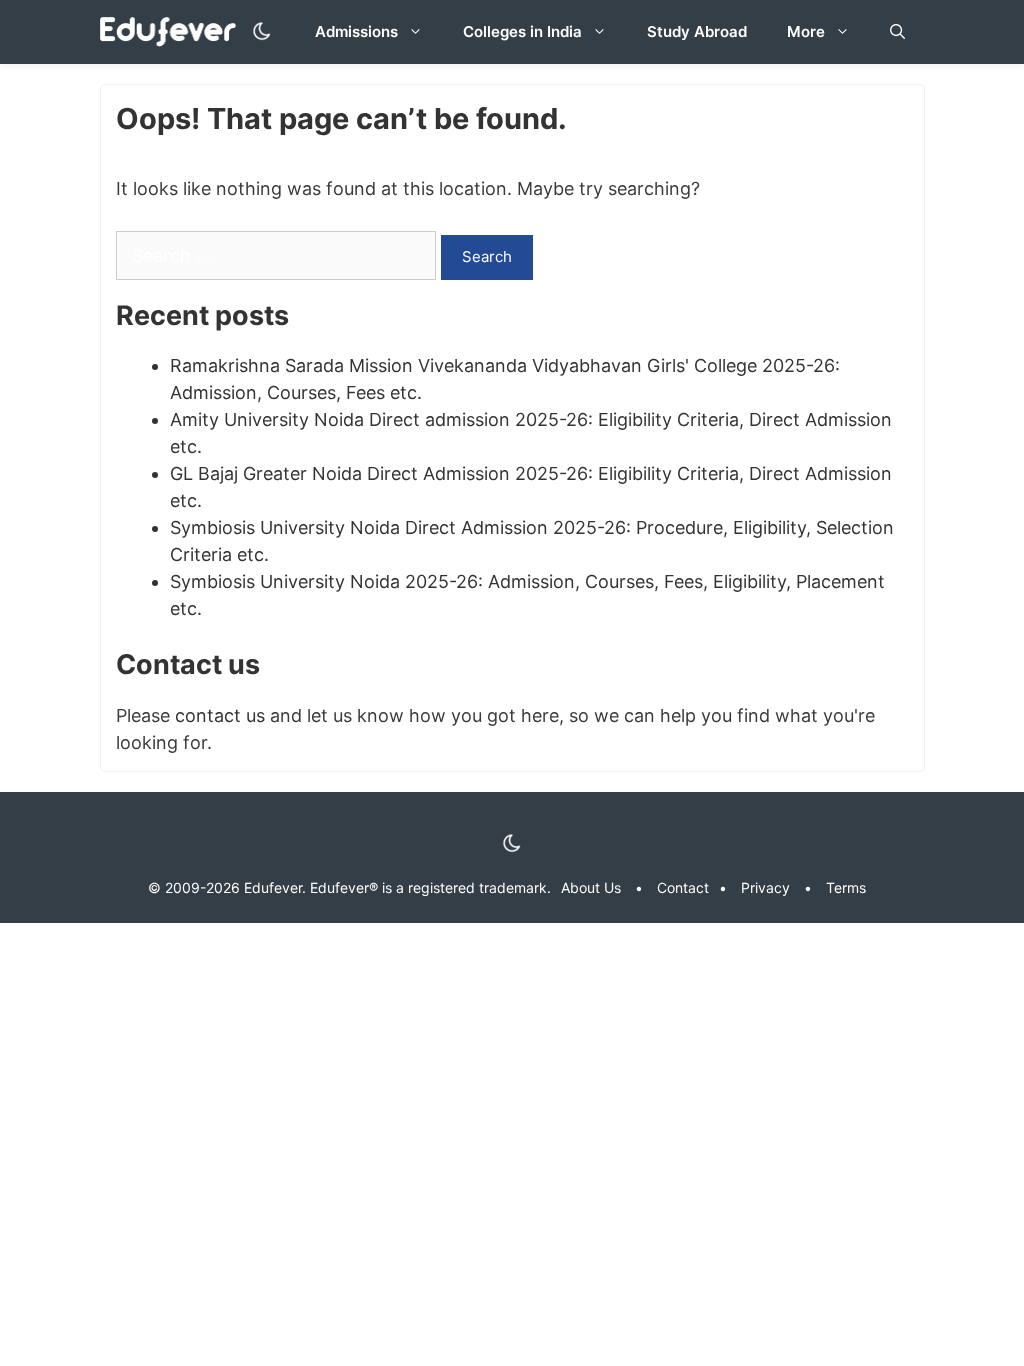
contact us (220, 715)
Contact (683, 887)
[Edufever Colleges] (173, 32)
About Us (591, 887)
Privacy (765, 887)
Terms (846, 887)
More (806, 31)
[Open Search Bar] (897, 32)
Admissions (356, 31)
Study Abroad (697, 31)
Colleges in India (522, 31)
